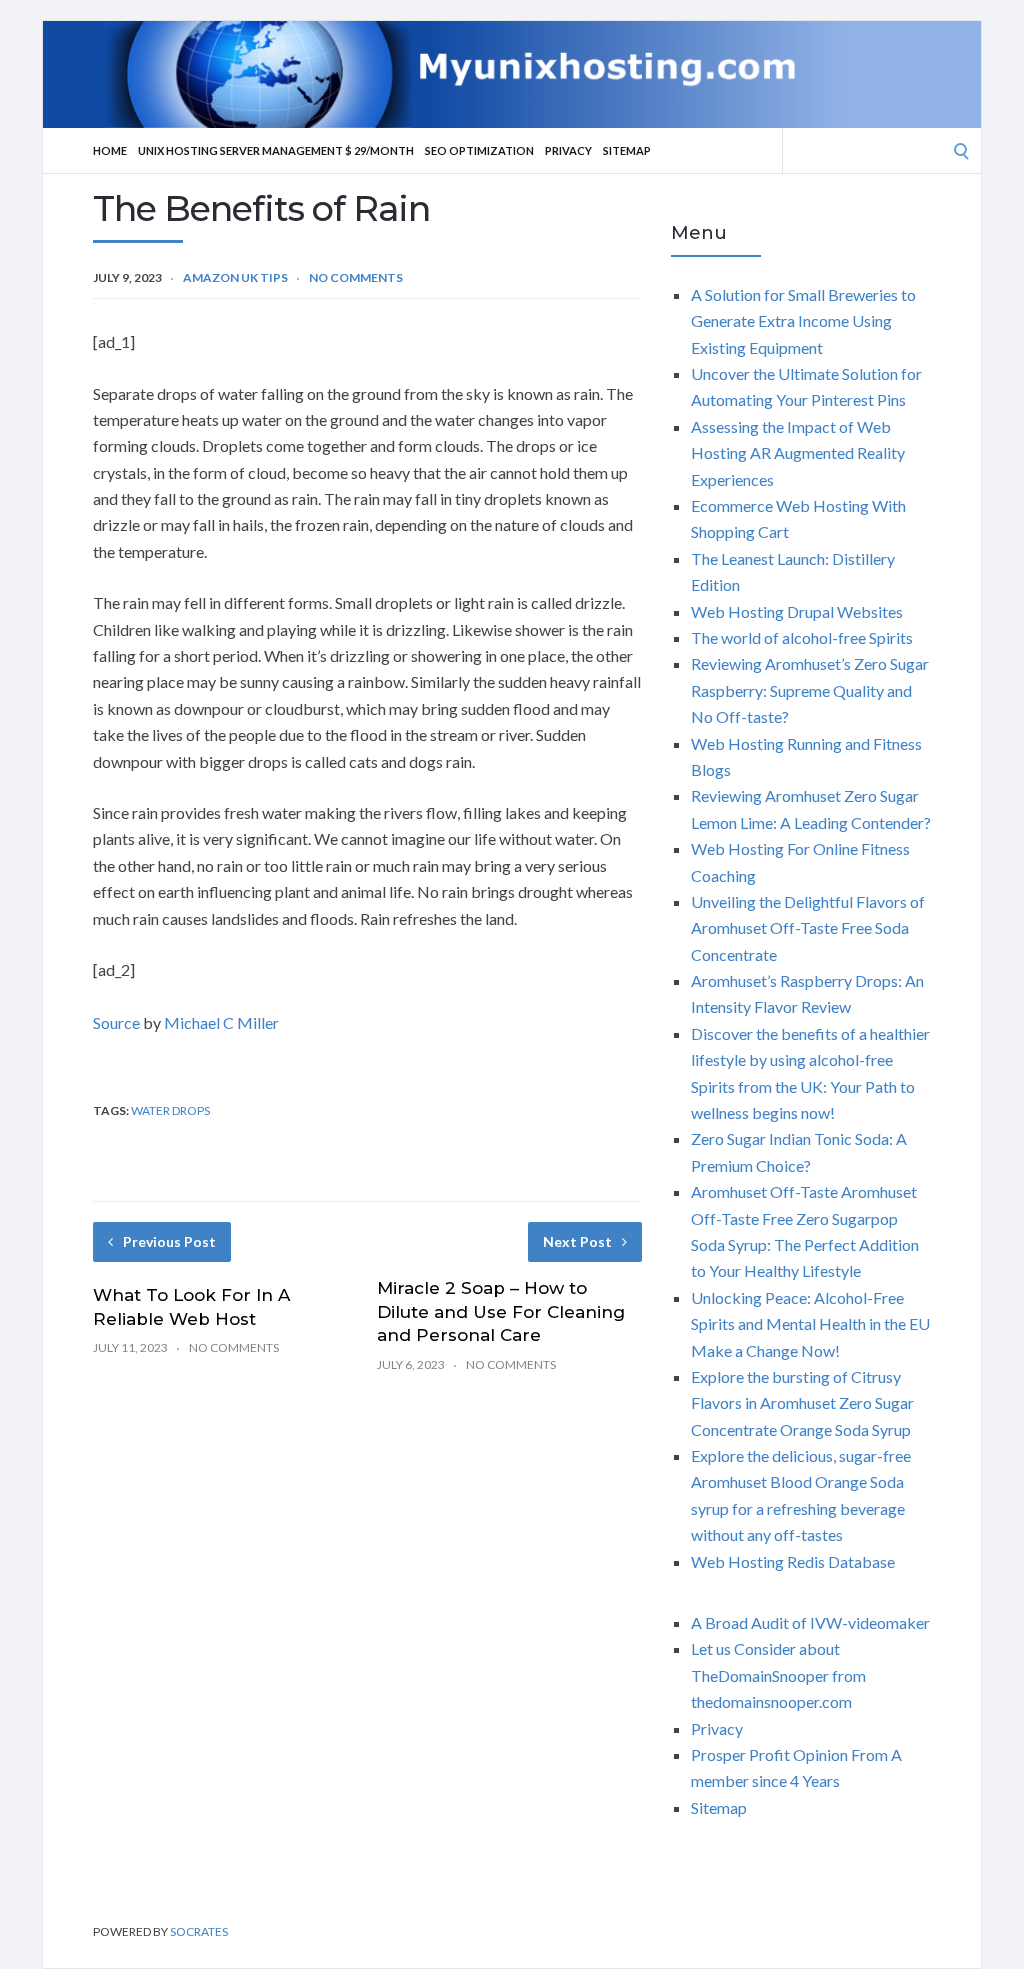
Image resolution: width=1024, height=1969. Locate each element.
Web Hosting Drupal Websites (797, 611)
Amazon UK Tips (235, 277)
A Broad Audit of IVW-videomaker (810, 1622)
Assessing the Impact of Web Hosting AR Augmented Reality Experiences (798, 453)
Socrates (199, 1931)
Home (110, 150)
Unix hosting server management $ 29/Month (276, 150)
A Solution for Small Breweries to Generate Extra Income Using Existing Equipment (803, 321)
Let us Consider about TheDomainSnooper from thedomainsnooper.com (778, 1675)
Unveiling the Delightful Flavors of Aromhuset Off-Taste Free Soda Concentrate (808, 928)
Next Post (577, 1241)
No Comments (356, 277)
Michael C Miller (221, 1022)
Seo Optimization (479, 150)
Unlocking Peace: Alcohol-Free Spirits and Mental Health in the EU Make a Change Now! (810, 1324)
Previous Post (169, 1241)
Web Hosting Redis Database (793, 1561)
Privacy (568, 150)
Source (116, 1022)
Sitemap (627, 150)
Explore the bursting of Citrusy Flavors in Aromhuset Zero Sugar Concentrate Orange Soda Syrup (802, 1403)
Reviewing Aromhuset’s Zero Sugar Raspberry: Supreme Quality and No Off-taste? (810, 690)
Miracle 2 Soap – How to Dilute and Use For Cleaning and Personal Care (501, 1312)
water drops (170, 1110)
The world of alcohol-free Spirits (802, 637)
